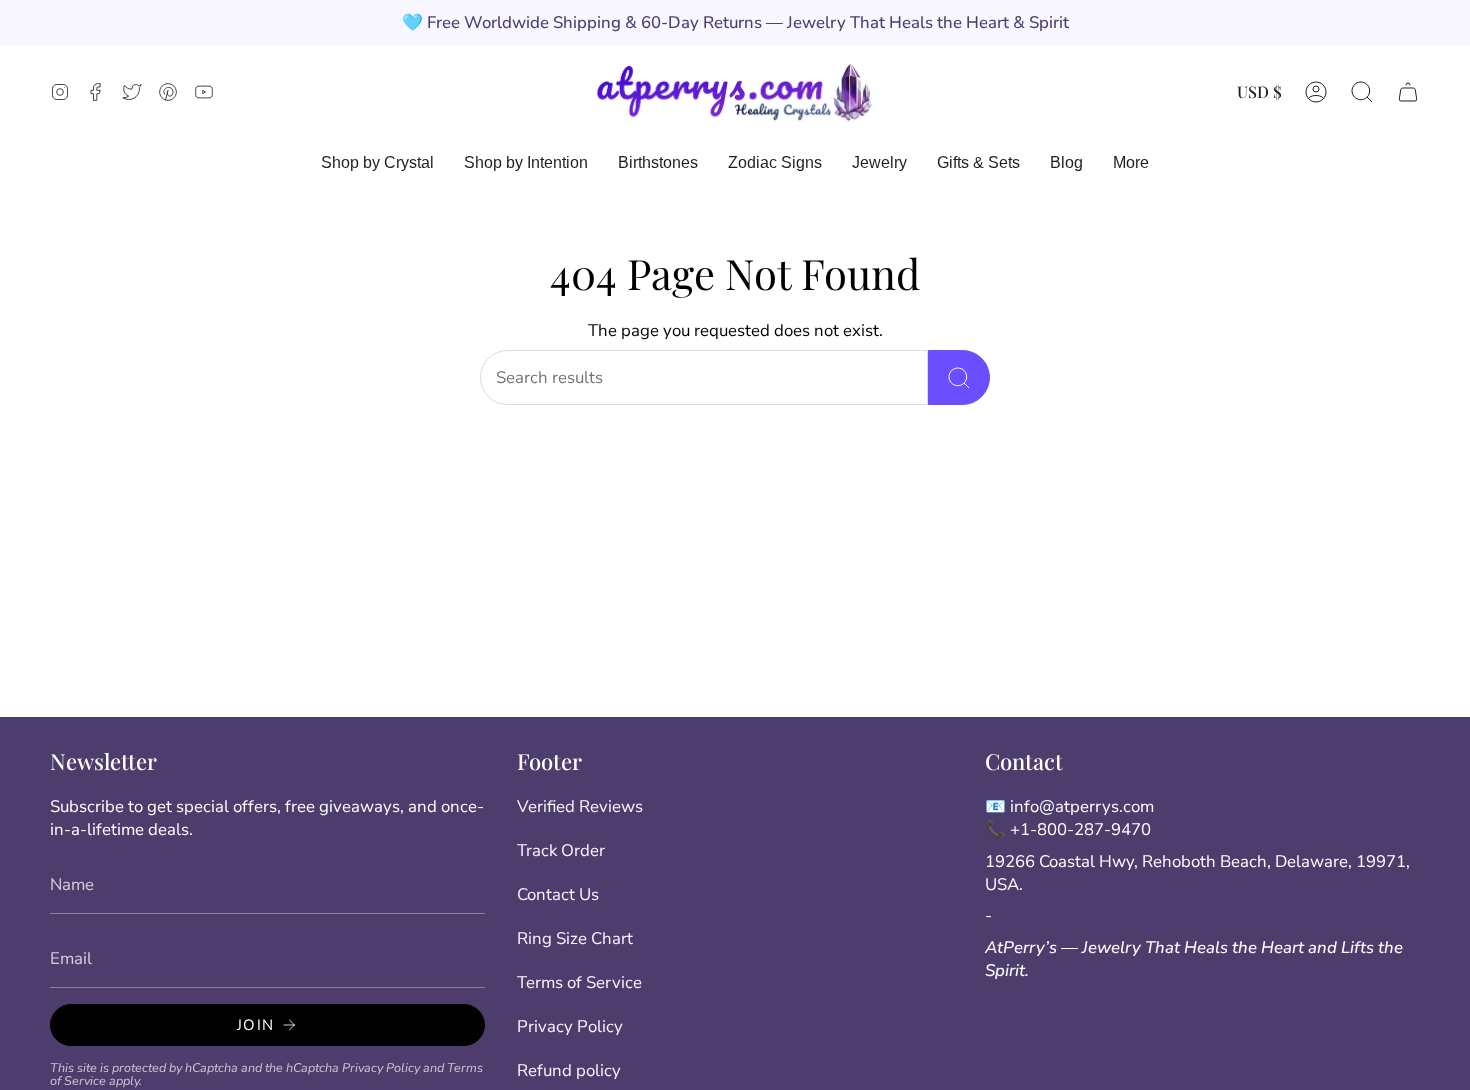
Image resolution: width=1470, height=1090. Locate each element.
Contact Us (558, 894)
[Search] (959, 377)
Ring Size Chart (575, 938)
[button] (1362, 91)
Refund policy (569, 1070)
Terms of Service (579, 982)
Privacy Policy (381, 1067)
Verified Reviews (580, 806)
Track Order (561, 850)
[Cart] (1408, 91)
